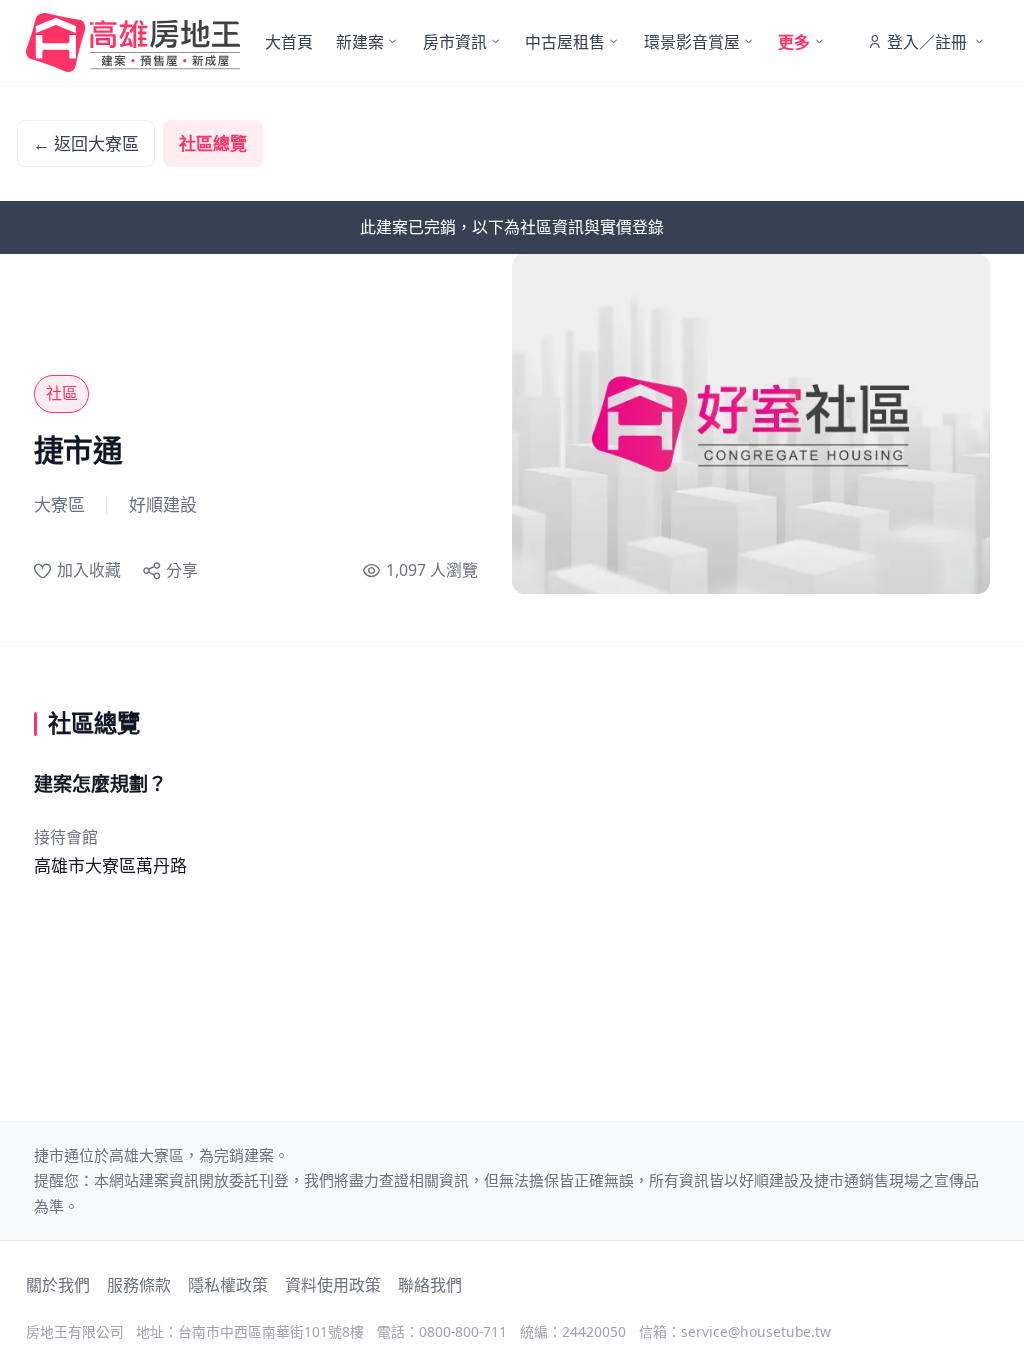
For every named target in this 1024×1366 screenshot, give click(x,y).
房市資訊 (455, 42)
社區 (62, 393)
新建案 (360, 42)
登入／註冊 (927, 42)
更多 (794, 42)
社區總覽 (213, 143)
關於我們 (58, 1285)
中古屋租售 (565, 42)
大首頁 (289, 42)
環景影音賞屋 (692, 42)
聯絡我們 (430, 1285)
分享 (182, 570)
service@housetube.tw (756, 1331)
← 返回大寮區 (86, 143)
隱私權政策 (228, 1285)
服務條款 (139, 1285)
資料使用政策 (333, 1285)
